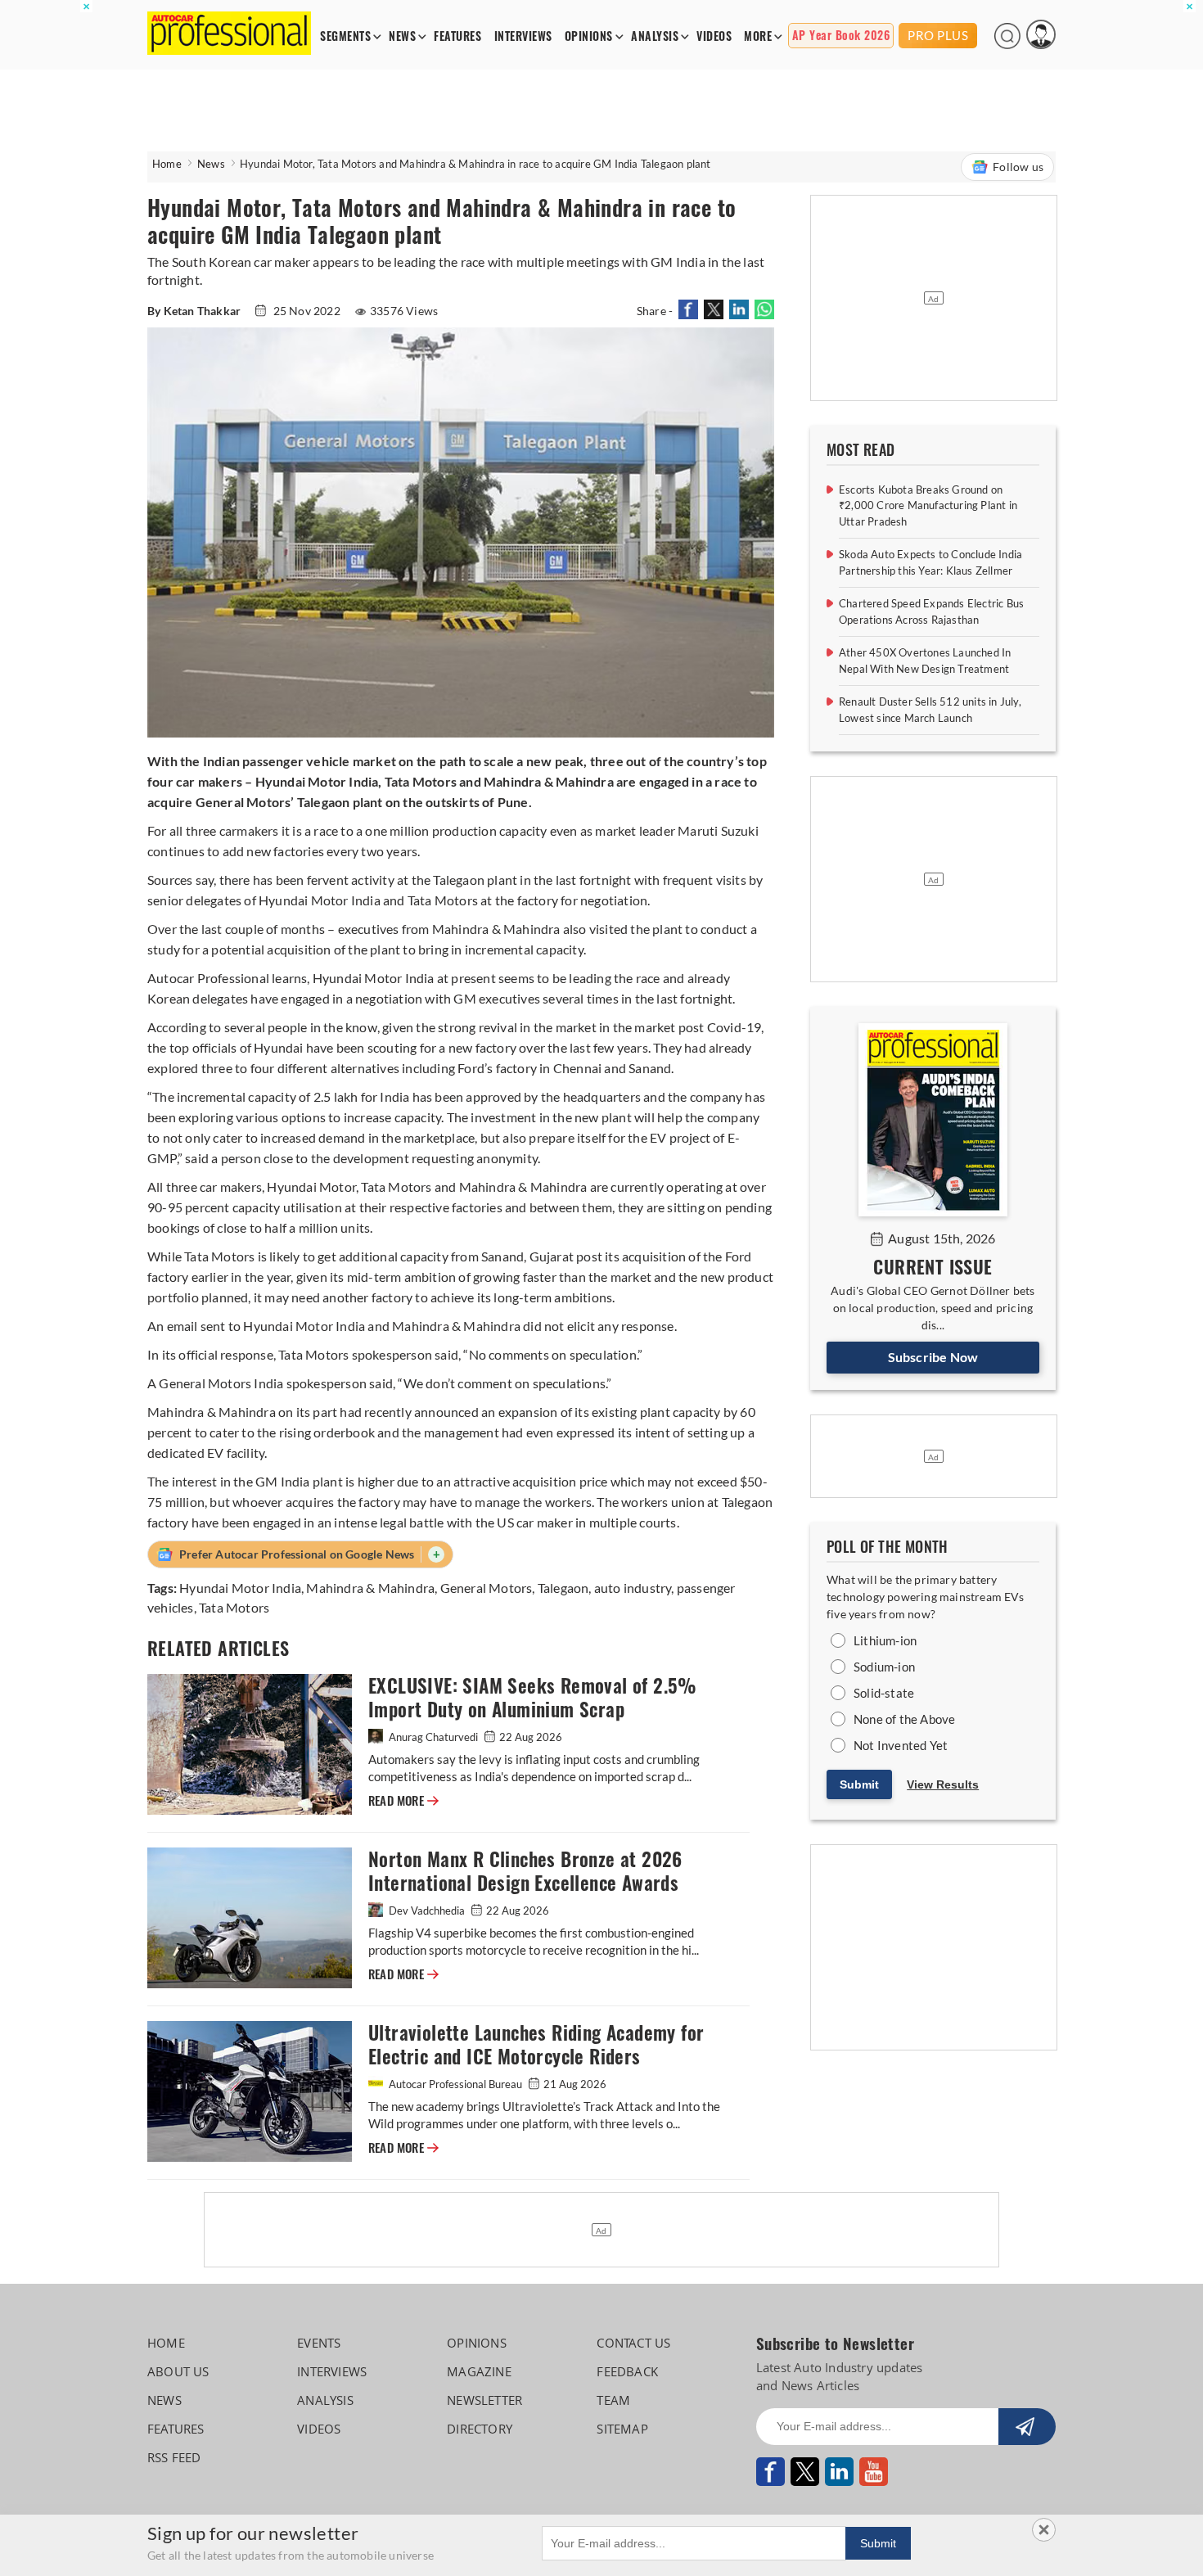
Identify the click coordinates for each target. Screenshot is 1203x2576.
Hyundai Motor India (240, 1588)
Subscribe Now (933, 1357)
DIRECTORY (480, 2429)
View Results (943, 1784)
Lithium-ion (885, 1640)
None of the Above (904, 1719)
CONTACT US (633, 2343)
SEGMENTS (345, 36)
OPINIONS (589, 36)
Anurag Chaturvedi (433, 1737)
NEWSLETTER (484, 2400)
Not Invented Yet (901, 1745)
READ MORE (403, 1801)
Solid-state (884, 1693)
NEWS (402, 36)
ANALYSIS (655, 36)
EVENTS (319, 2343)
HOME (166, 2343)
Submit (859, 1784)
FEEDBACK (627, 2371)
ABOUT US (178, 2371)
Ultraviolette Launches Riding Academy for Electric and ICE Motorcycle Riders (536, 2045)
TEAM (613, 2400)
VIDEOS (714, 36)
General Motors (487, 1588)
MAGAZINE (479, 2371)
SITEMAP (622, 2429)
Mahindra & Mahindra (370, 1588)
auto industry (633, 1588)
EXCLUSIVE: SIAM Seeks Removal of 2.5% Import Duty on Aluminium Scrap (533, 1698)
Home (167, 164)
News (211, 164)
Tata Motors (234, 1607)
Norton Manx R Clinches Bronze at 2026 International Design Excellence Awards (525, 1871)
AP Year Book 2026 (841, 36)
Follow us (1018, 167)
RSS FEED (174, 2457)
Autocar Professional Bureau (455, 2084)
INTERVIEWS (523, 36)
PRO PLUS (938, 35)
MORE (758, 36)
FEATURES (457, 36)
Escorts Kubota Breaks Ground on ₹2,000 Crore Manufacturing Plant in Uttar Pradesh (928, 505)
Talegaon (563, 1588)
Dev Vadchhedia (427, 1911)
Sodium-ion (884, 1667)
